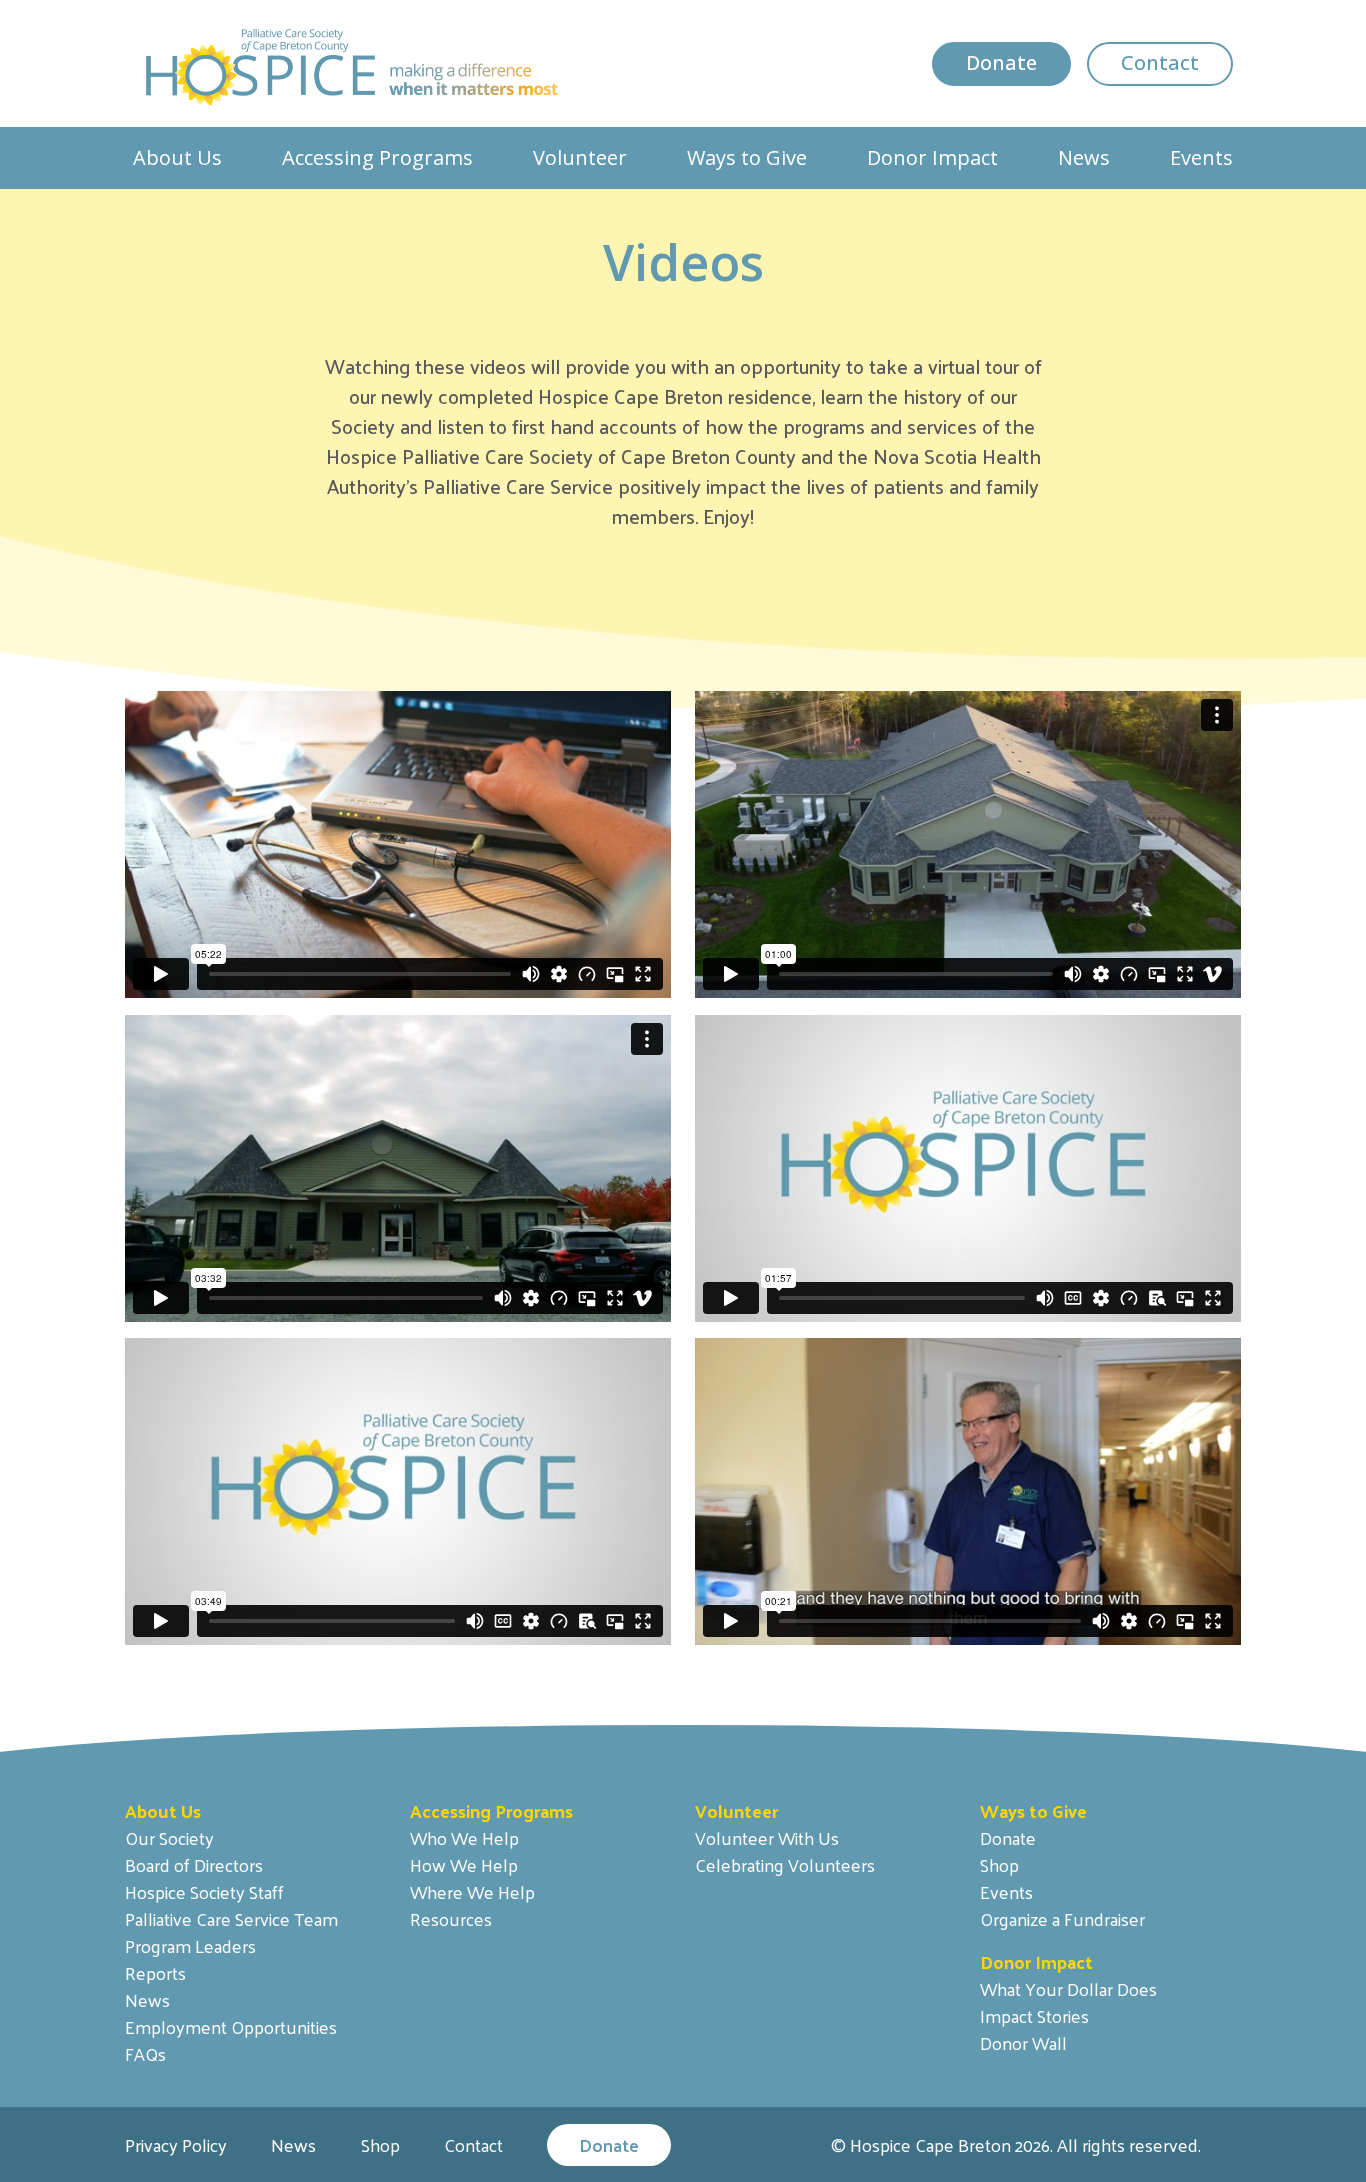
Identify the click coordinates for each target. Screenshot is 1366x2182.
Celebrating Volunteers (785, 1864)
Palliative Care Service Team (231, 1918)
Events (1201, 157)
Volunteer (580, 157)
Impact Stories (1034, 2015)
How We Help (464, 1864)
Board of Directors (194, 1864)
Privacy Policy (176, 2144)
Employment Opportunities (231, 2026)
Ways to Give (747, 157)
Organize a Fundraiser (1062, 1918)
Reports (155, 1972)
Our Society (169, 1837)
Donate (1001, 62)
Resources (451, 1918)
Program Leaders (190, 1945)
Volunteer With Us (767, 1837)
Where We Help (472, 1891)
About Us (177, 157)
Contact (1160, 62)
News (1084, 157)
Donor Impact (932, 157)
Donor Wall (1023, 2042)
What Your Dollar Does (1068, 1988)
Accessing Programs (377, 157)
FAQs (145, 2053)
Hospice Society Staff (204, 1891)
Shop (999, 1864)
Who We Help (464, 1837)
